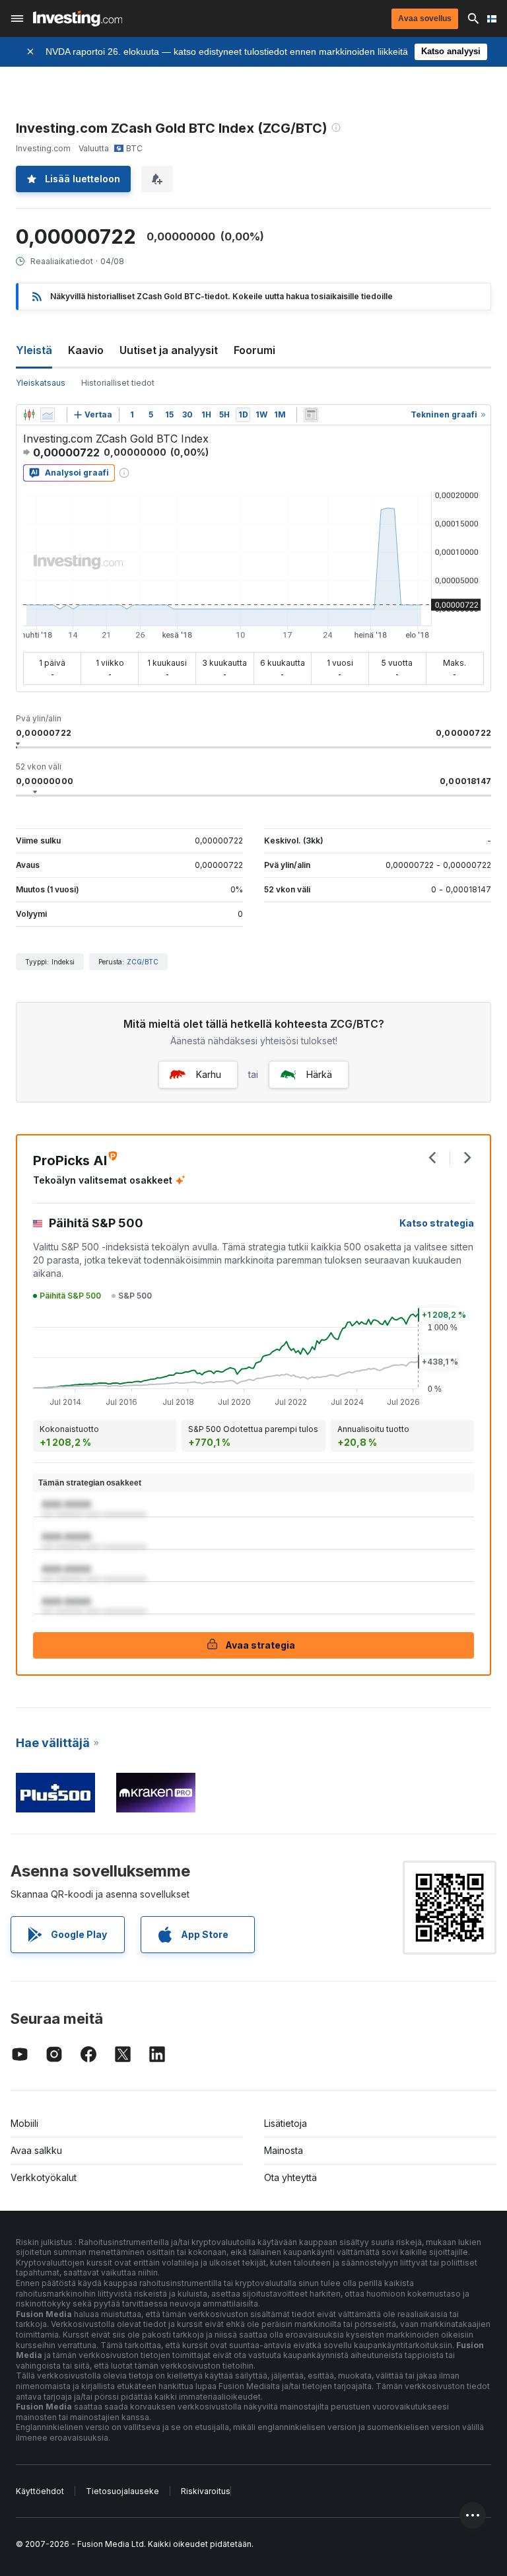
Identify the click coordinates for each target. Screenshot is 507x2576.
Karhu (209, 1074)
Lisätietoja (286, 2123)
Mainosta (284, 2150)
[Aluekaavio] (48, 415)
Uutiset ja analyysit (169, 350)
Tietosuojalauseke (122, 2491)
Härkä (319, 1074)
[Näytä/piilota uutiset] (311, 415)
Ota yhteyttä (290, 2177)
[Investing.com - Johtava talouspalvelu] (78, 18)
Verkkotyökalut (44, 2177)
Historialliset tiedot (118, 383)
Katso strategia (437, 1223)
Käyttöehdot (40, 2491)
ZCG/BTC (143, 962)
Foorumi (254, 350)
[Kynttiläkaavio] (29, 415)
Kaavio (86, 350)
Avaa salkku (36, 2150)
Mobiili (24, 2123)
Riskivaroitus (206, 2491)
